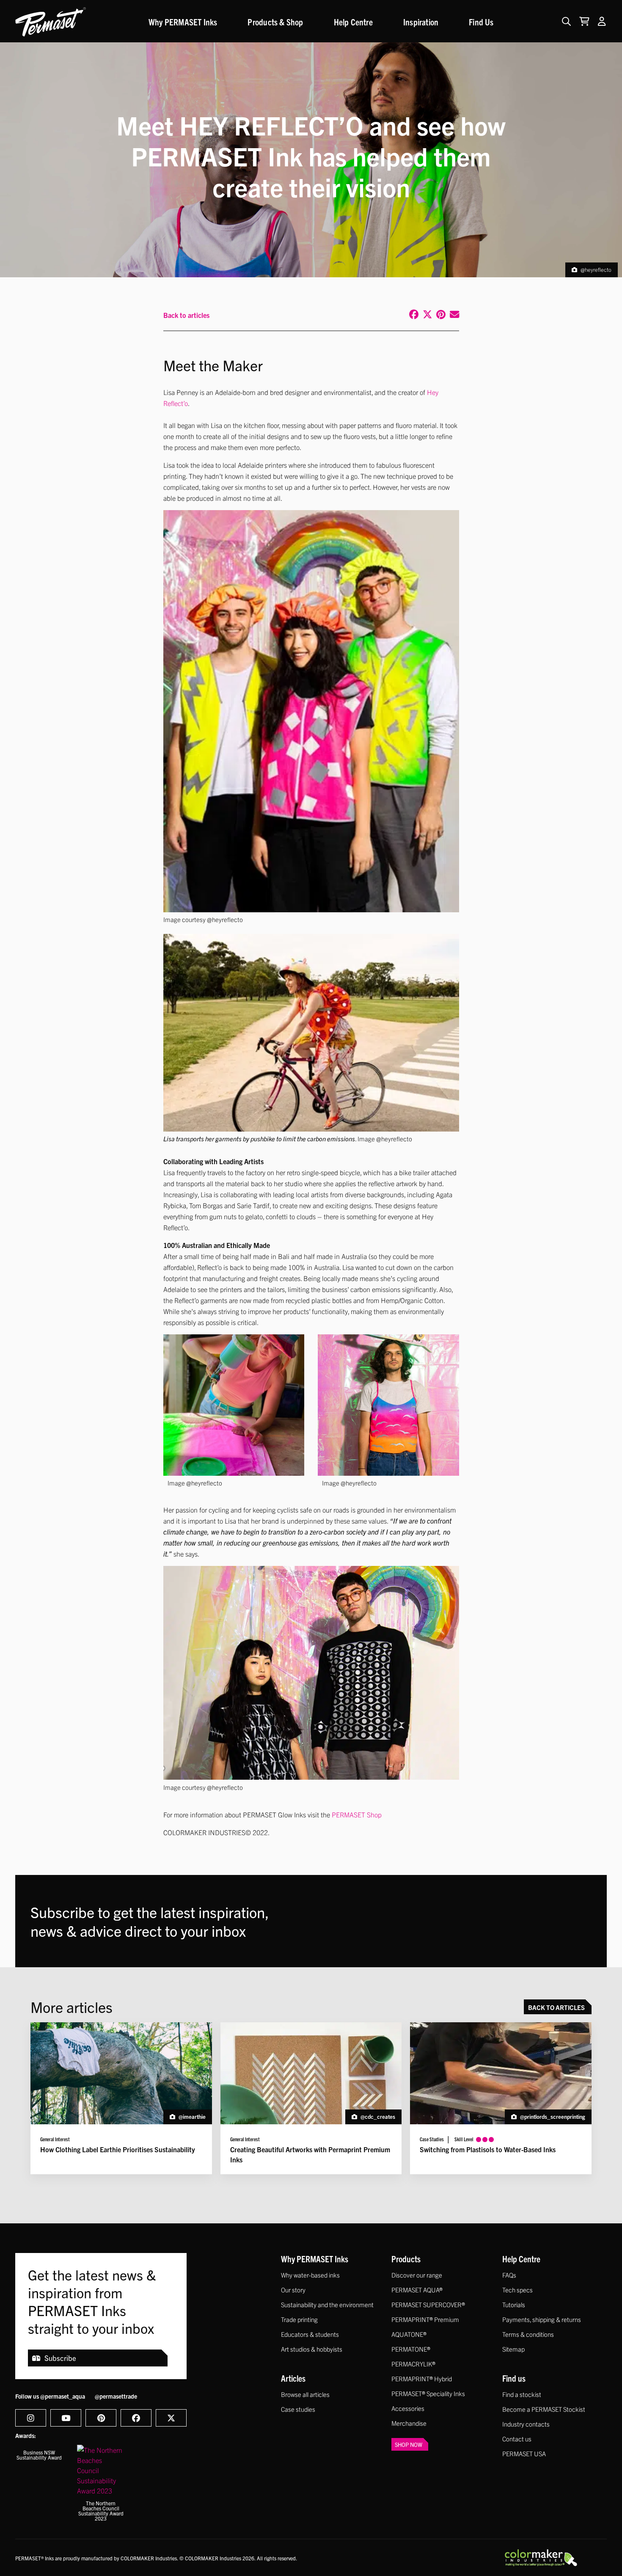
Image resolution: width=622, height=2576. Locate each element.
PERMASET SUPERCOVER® (428, 2304)
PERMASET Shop (357, 1814)
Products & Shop (275, 22)
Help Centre (353, 22)
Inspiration (421, 22)
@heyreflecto (596, 269)
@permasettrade (116, 2396)
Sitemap (513, 2349)
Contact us (517, 2439)
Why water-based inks (310, 2275)
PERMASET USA (524, 2453)
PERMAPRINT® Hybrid (422, 2379)
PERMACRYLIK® (413, 2364)
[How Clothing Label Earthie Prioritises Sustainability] (121, 2098)
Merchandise (409, 2423)
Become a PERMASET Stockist (544, 2409)
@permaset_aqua (63, 2396)
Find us (514, 2378)
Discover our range (417, 2275)
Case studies (298, 2409)
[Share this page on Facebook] (413, 315)
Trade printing (299, 2319)
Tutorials (514, 2304)
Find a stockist (522, 2394)
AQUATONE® (409, 2334)
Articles (293, 2378)
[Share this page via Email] (453, 315)
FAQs (509, 2275)
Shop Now (409, 2445)
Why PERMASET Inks (183, 22)
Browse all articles (305, 2394)
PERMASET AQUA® (417, 2290)
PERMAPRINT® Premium (425, 2319)
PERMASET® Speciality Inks (428, 2393)
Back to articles (186, 315)
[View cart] (584, 21)
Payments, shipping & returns (542, 2319)
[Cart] (582, 21)
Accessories (408, 2408)
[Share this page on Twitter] (426, 315)
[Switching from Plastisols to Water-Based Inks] (501, 2098)
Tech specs (517, 2290)
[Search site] (566, 21)
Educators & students (310, 2334)
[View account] (602, 21)
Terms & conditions (528, 2334)
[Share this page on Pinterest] (440, 315)
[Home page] (51, 22)
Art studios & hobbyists (312, 2349)
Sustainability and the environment (327, 2304)
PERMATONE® (411, 2349)
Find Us (481, 22)
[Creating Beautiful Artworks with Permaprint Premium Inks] (311, 2098)
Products (406, 2258)
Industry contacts (526, 2424)
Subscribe (60, 2358)
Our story (293, 2290)
